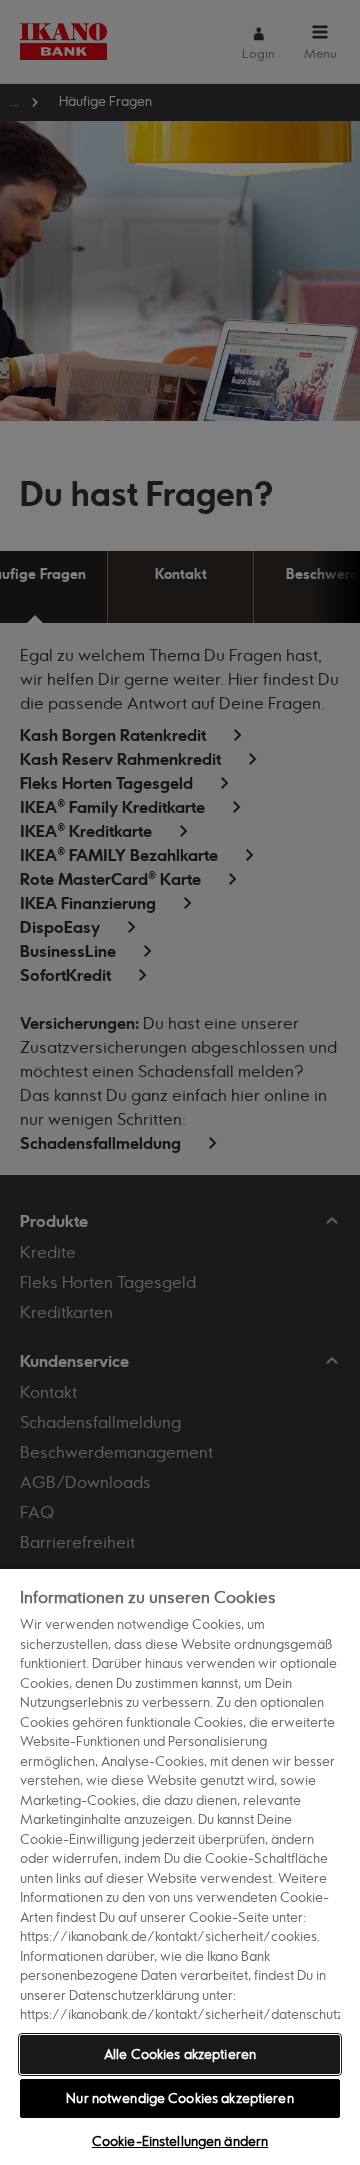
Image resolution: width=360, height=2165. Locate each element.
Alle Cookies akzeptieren (180, 2054)
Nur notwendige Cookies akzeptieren (179, 2098)
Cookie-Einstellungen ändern (180, 2141)
